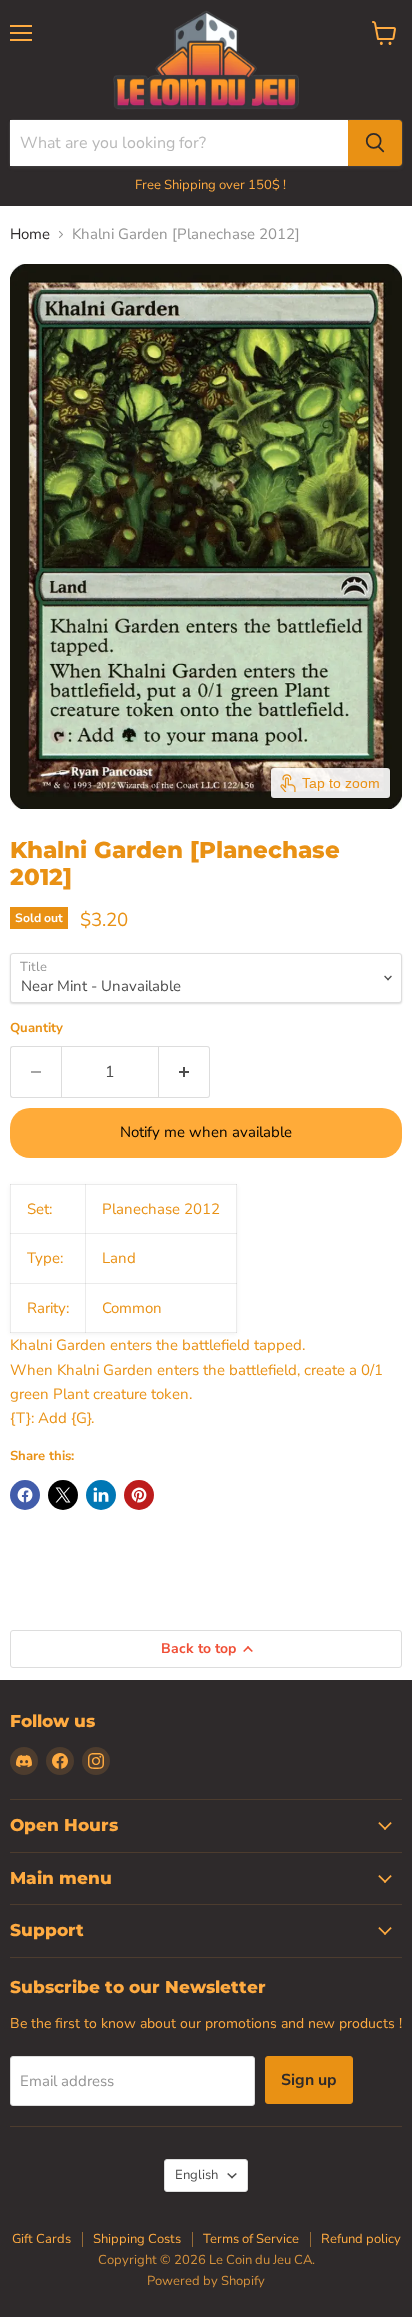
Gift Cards (41, 2239)
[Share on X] (63, 1495)
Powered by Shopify (206, 2281)
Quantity (36, 1028)
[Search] (375, 143)
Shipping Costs (137, 2239)
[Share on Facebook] (25, 1495)
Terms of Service (251, 2239)
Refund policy (361, 2239)
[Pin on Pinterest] (139, 1495)
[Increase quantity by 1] (184, 1072)
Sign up (309, 2080)
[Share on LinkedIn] (101, 1495)
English (196, 2175)
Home (30, 234)
